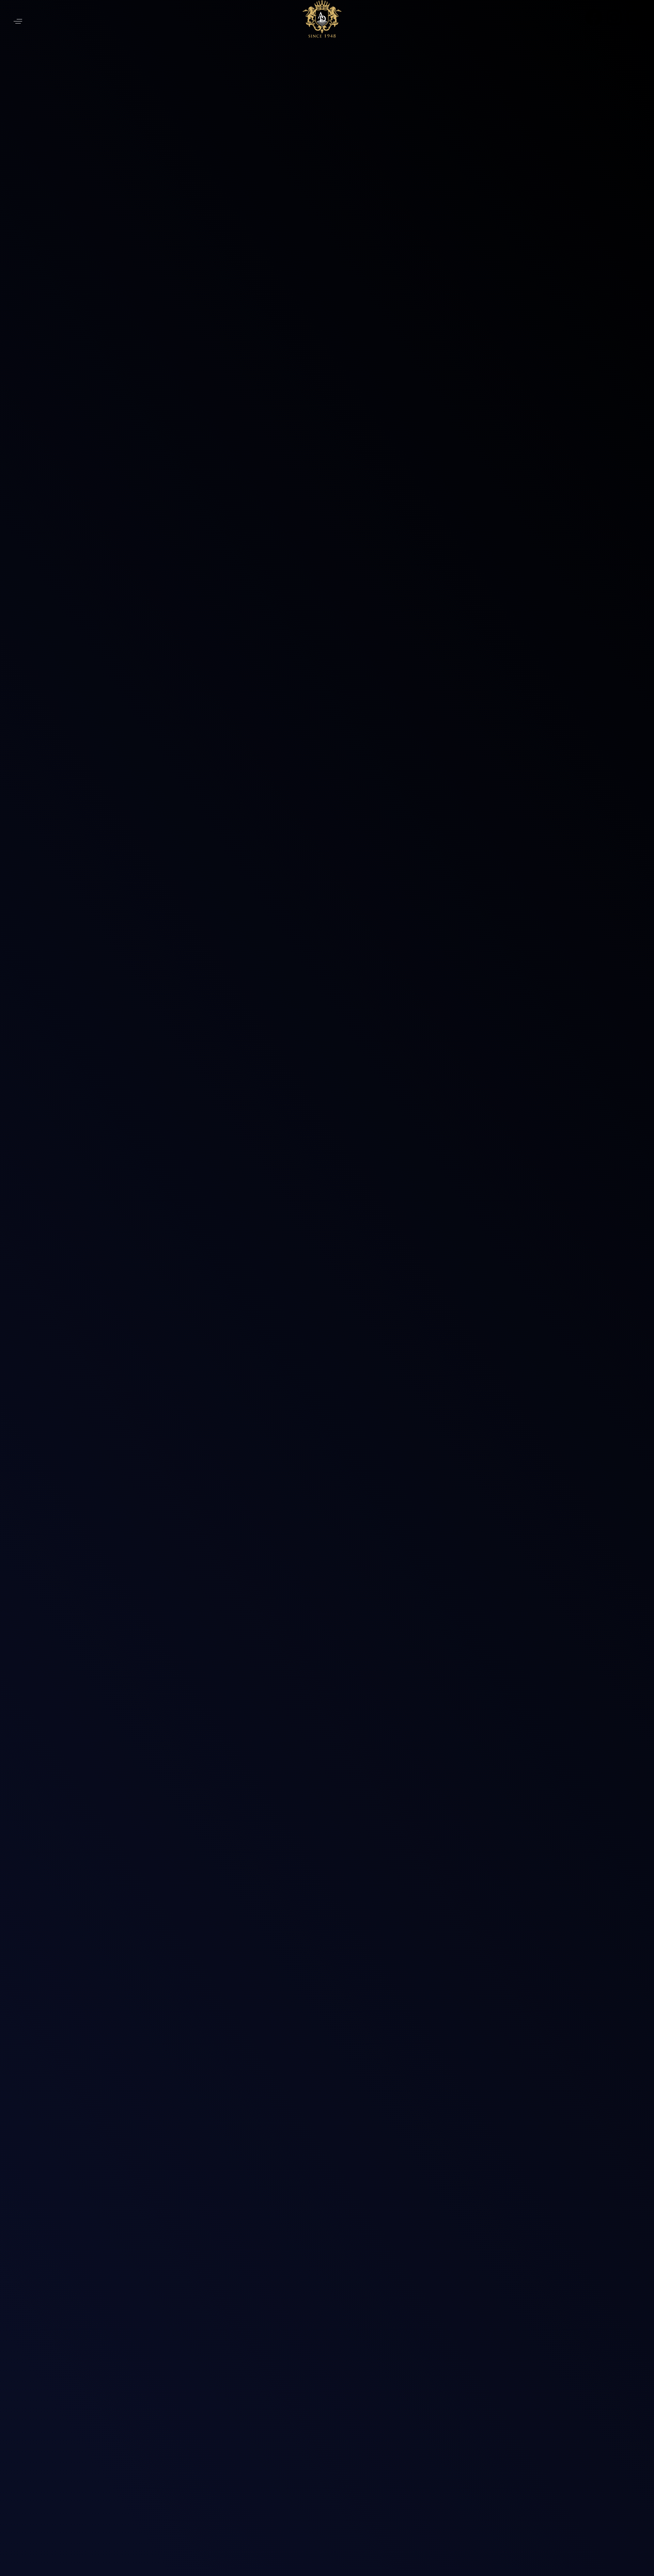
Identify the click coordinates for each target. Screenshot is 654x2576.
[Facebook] (594, 17)
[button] (18, 21)
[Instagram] (614, 17)
